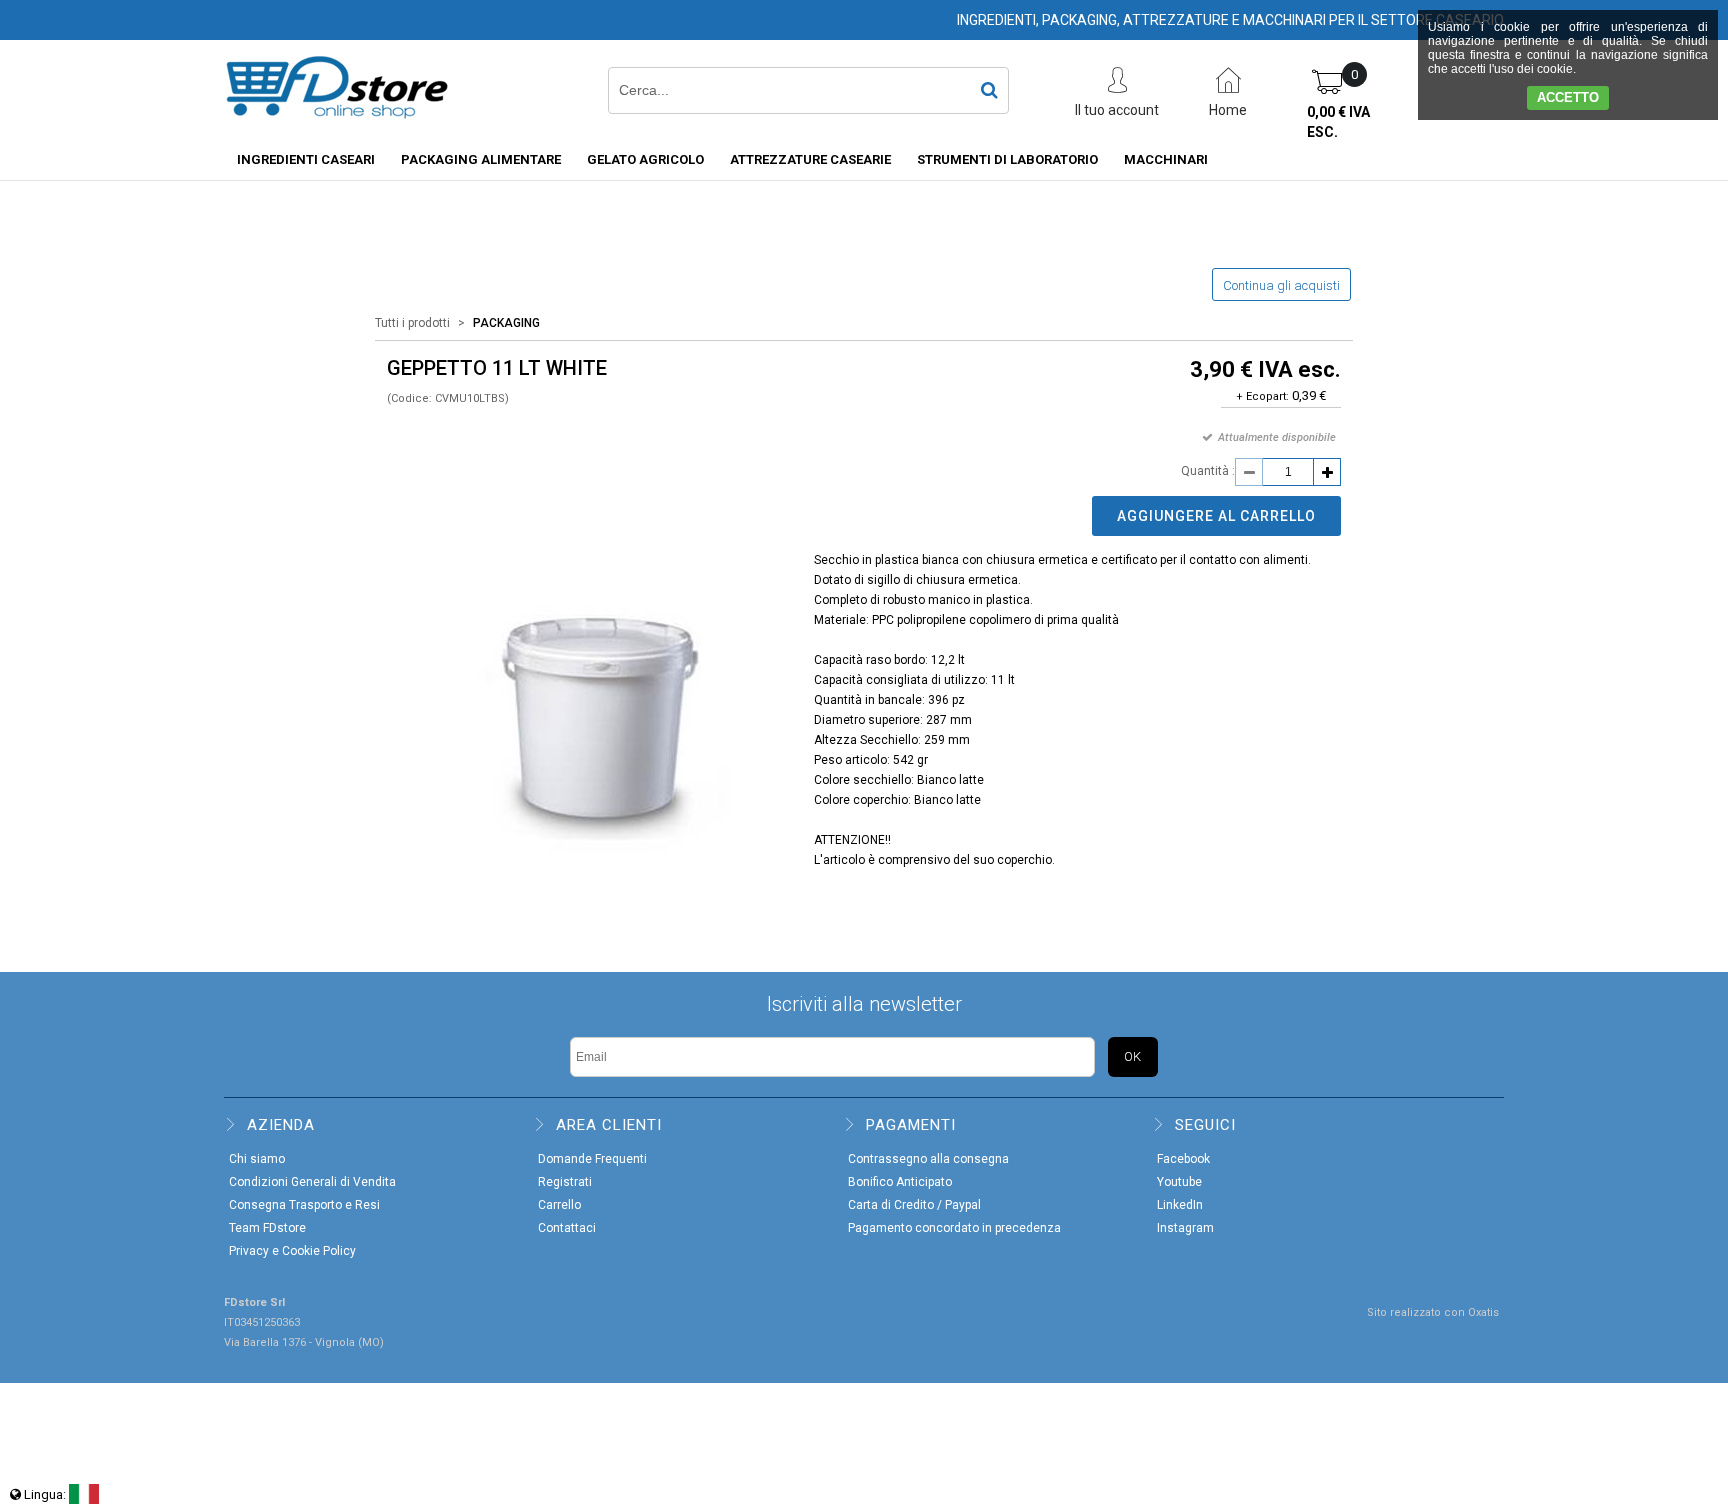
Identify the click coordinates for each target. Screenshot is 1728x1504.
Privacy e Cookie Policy (292, 1251)
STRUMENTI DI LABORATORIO (1007, 159)
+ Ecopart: (1262, 396)
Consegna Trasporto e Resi (304, 1205)
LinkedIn (1180, 1205)
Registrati (565, 1182)
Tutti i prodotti (412, 323)
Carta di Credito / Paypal (914, 1205)
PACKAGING (506, 323)
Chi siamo (257, 1159)
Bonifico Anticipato (900, 1182)
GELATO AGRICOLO (645, 159)
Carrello (559, 1205)
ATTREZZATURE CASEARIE (810, 159)
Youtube (1179, 1182)
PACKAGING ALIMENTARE (481, 159)
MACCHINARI (1166, 159)
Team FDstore (267, 1228)
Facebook (1183, 1159)
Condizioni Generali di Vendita (312, 1182)
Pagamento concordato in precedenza (954, 1228)
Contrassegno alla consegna (928, 1159)
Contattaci (567, 1228)
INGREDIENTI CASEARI (306, 159)
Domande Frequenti (592, 1159)
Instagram (1185, 1228)
